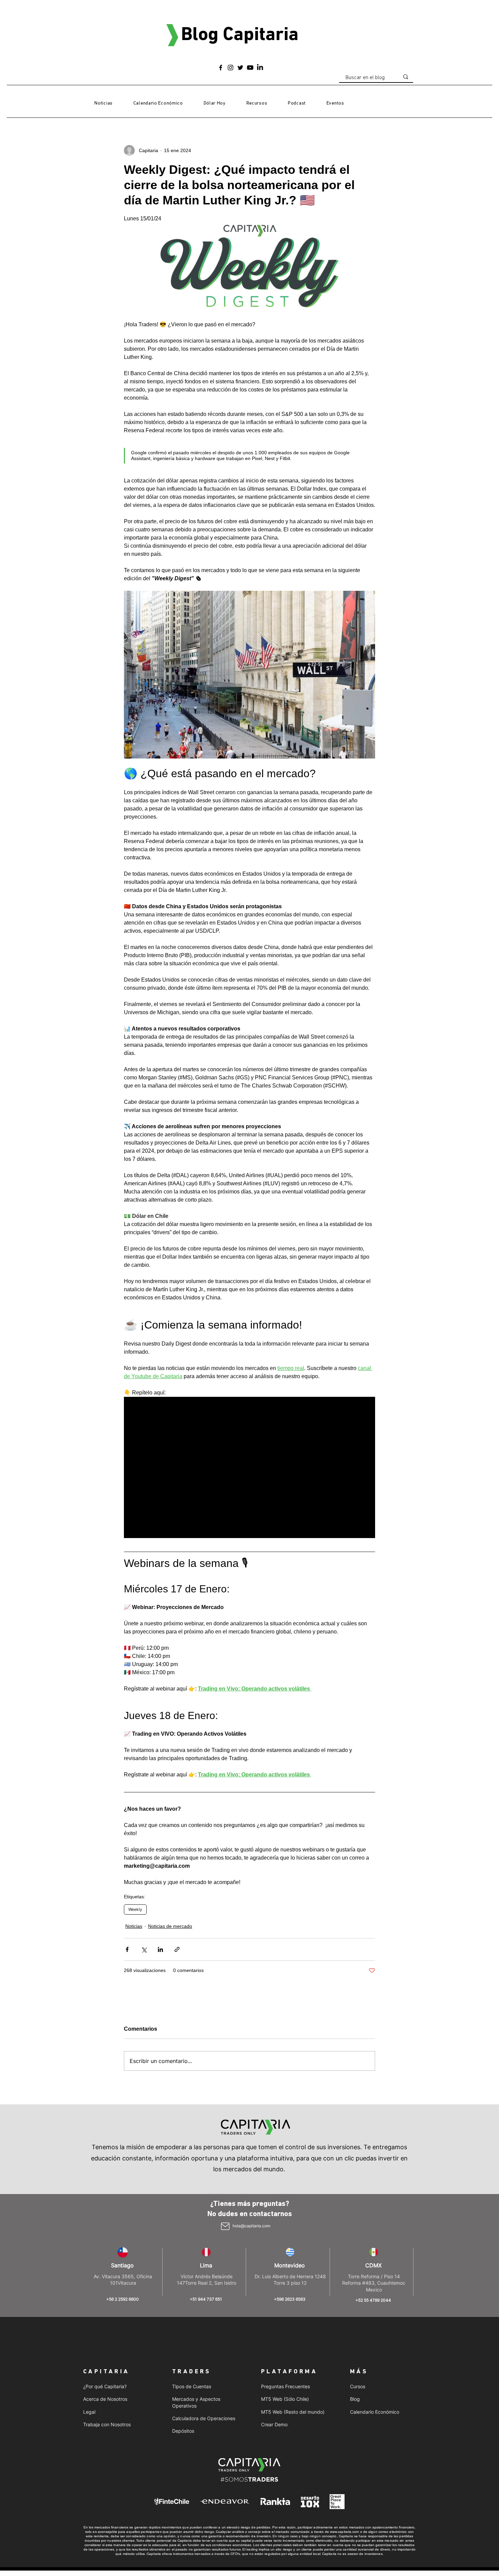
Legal (89, 2412)
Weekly (135, 1909)
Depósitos (183, 2431)
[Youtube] (250, 68)
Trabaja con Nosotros (107, 2424)
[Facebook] (221, 68)
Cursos (358, 2386)
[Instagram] (230, 68)
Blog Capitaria (240, 35)
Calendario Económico (375, 2412)
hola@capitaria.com (251, 2226)
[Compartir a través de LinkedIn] (160, 1949)
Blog (355, 2399)
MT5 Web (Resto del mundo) (293, 2412)
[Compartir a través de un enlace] (177, 1949)
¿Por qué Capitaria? (105, 2386)
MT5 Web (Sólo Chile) (285, 2399)
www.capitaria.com (345, 2532)
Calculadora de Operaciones (204, 2418)
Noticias (134, 1926)
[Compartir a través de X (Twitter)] (144, 1949)
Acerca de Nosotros (105, 2399)
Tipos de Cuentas (192, 2386)
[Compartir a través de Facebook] (127, 1949)
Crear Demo (274, 2424)
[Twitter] (240, 68)
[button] (257, 104)
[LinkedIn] (260, 68)
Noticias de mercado (170, 1926)
